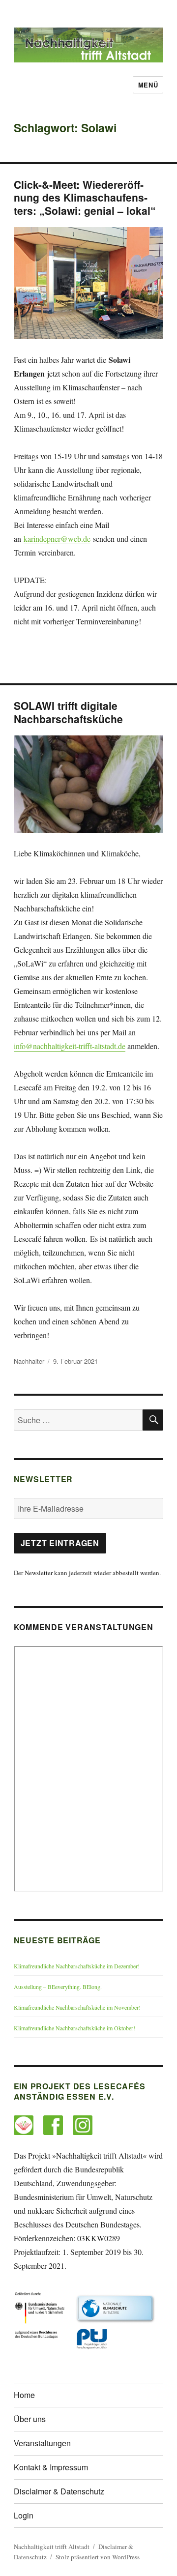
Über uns (30, 2419)
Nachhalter (29, 1361)
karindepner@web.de (57, 539)
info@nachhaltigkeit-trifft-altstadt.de (70, 1046)
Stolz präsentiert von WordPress (98, 2557)
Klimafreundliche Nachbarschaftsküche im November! (77, 2007)
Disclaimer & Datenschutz (59, 2491)
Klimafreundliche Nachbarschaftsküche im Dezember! (77, 1966)
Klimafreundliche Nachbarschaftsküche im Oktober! (74, 2028)
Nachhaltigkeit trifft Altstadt (52, 2547)
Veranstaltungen (42, 2443)
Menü (148, 85)
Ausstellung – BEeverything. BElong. (58, 1987)
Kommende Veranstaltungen (84, 1627)
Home (24, 2395)
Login (24, 2515)
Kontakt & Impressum (51, 2467)
